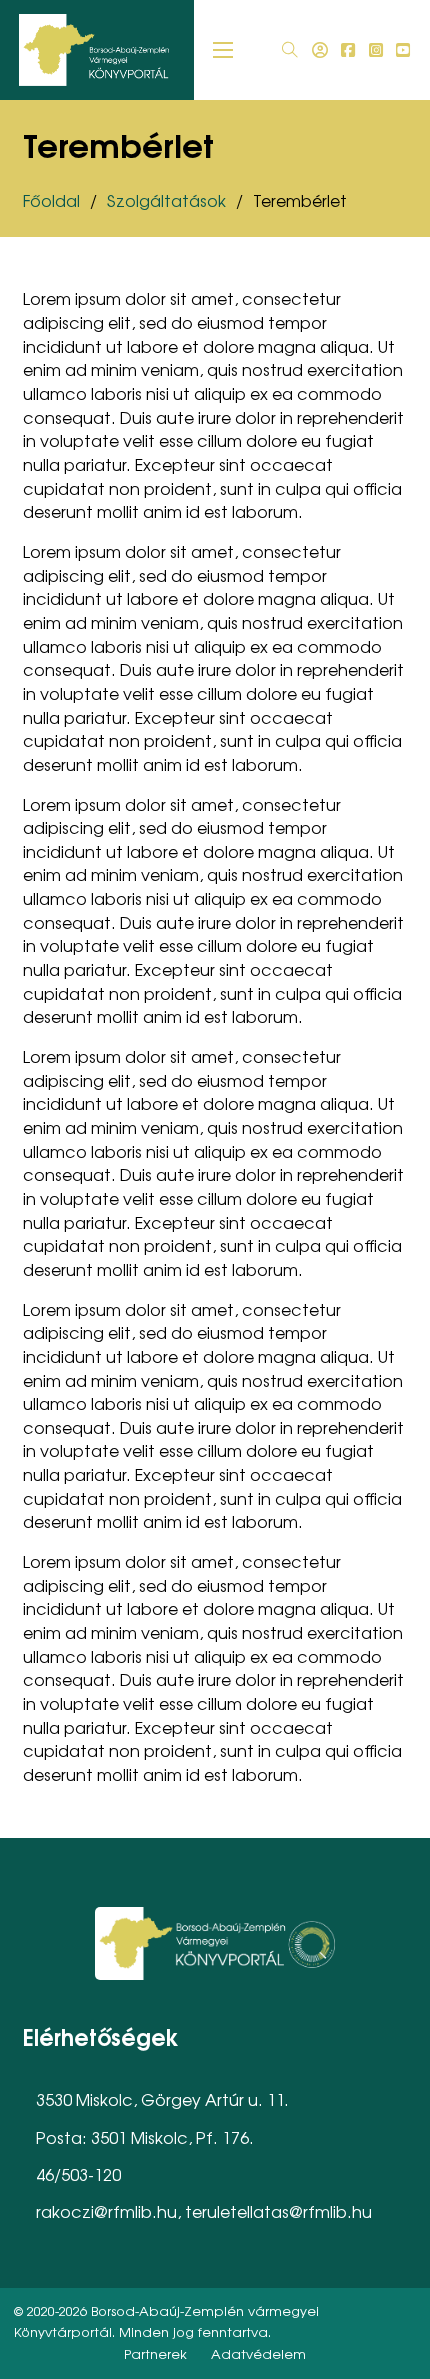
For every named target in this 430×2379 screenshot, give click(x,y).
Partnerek (155, 2353)
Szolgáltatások (166, 200)
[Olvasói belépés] (320, 50)
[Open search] (290, 50)
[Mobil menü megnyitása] (223, 50)
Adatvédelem (258, 2353)
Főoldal (51, 200)
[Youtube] (403, 50)
